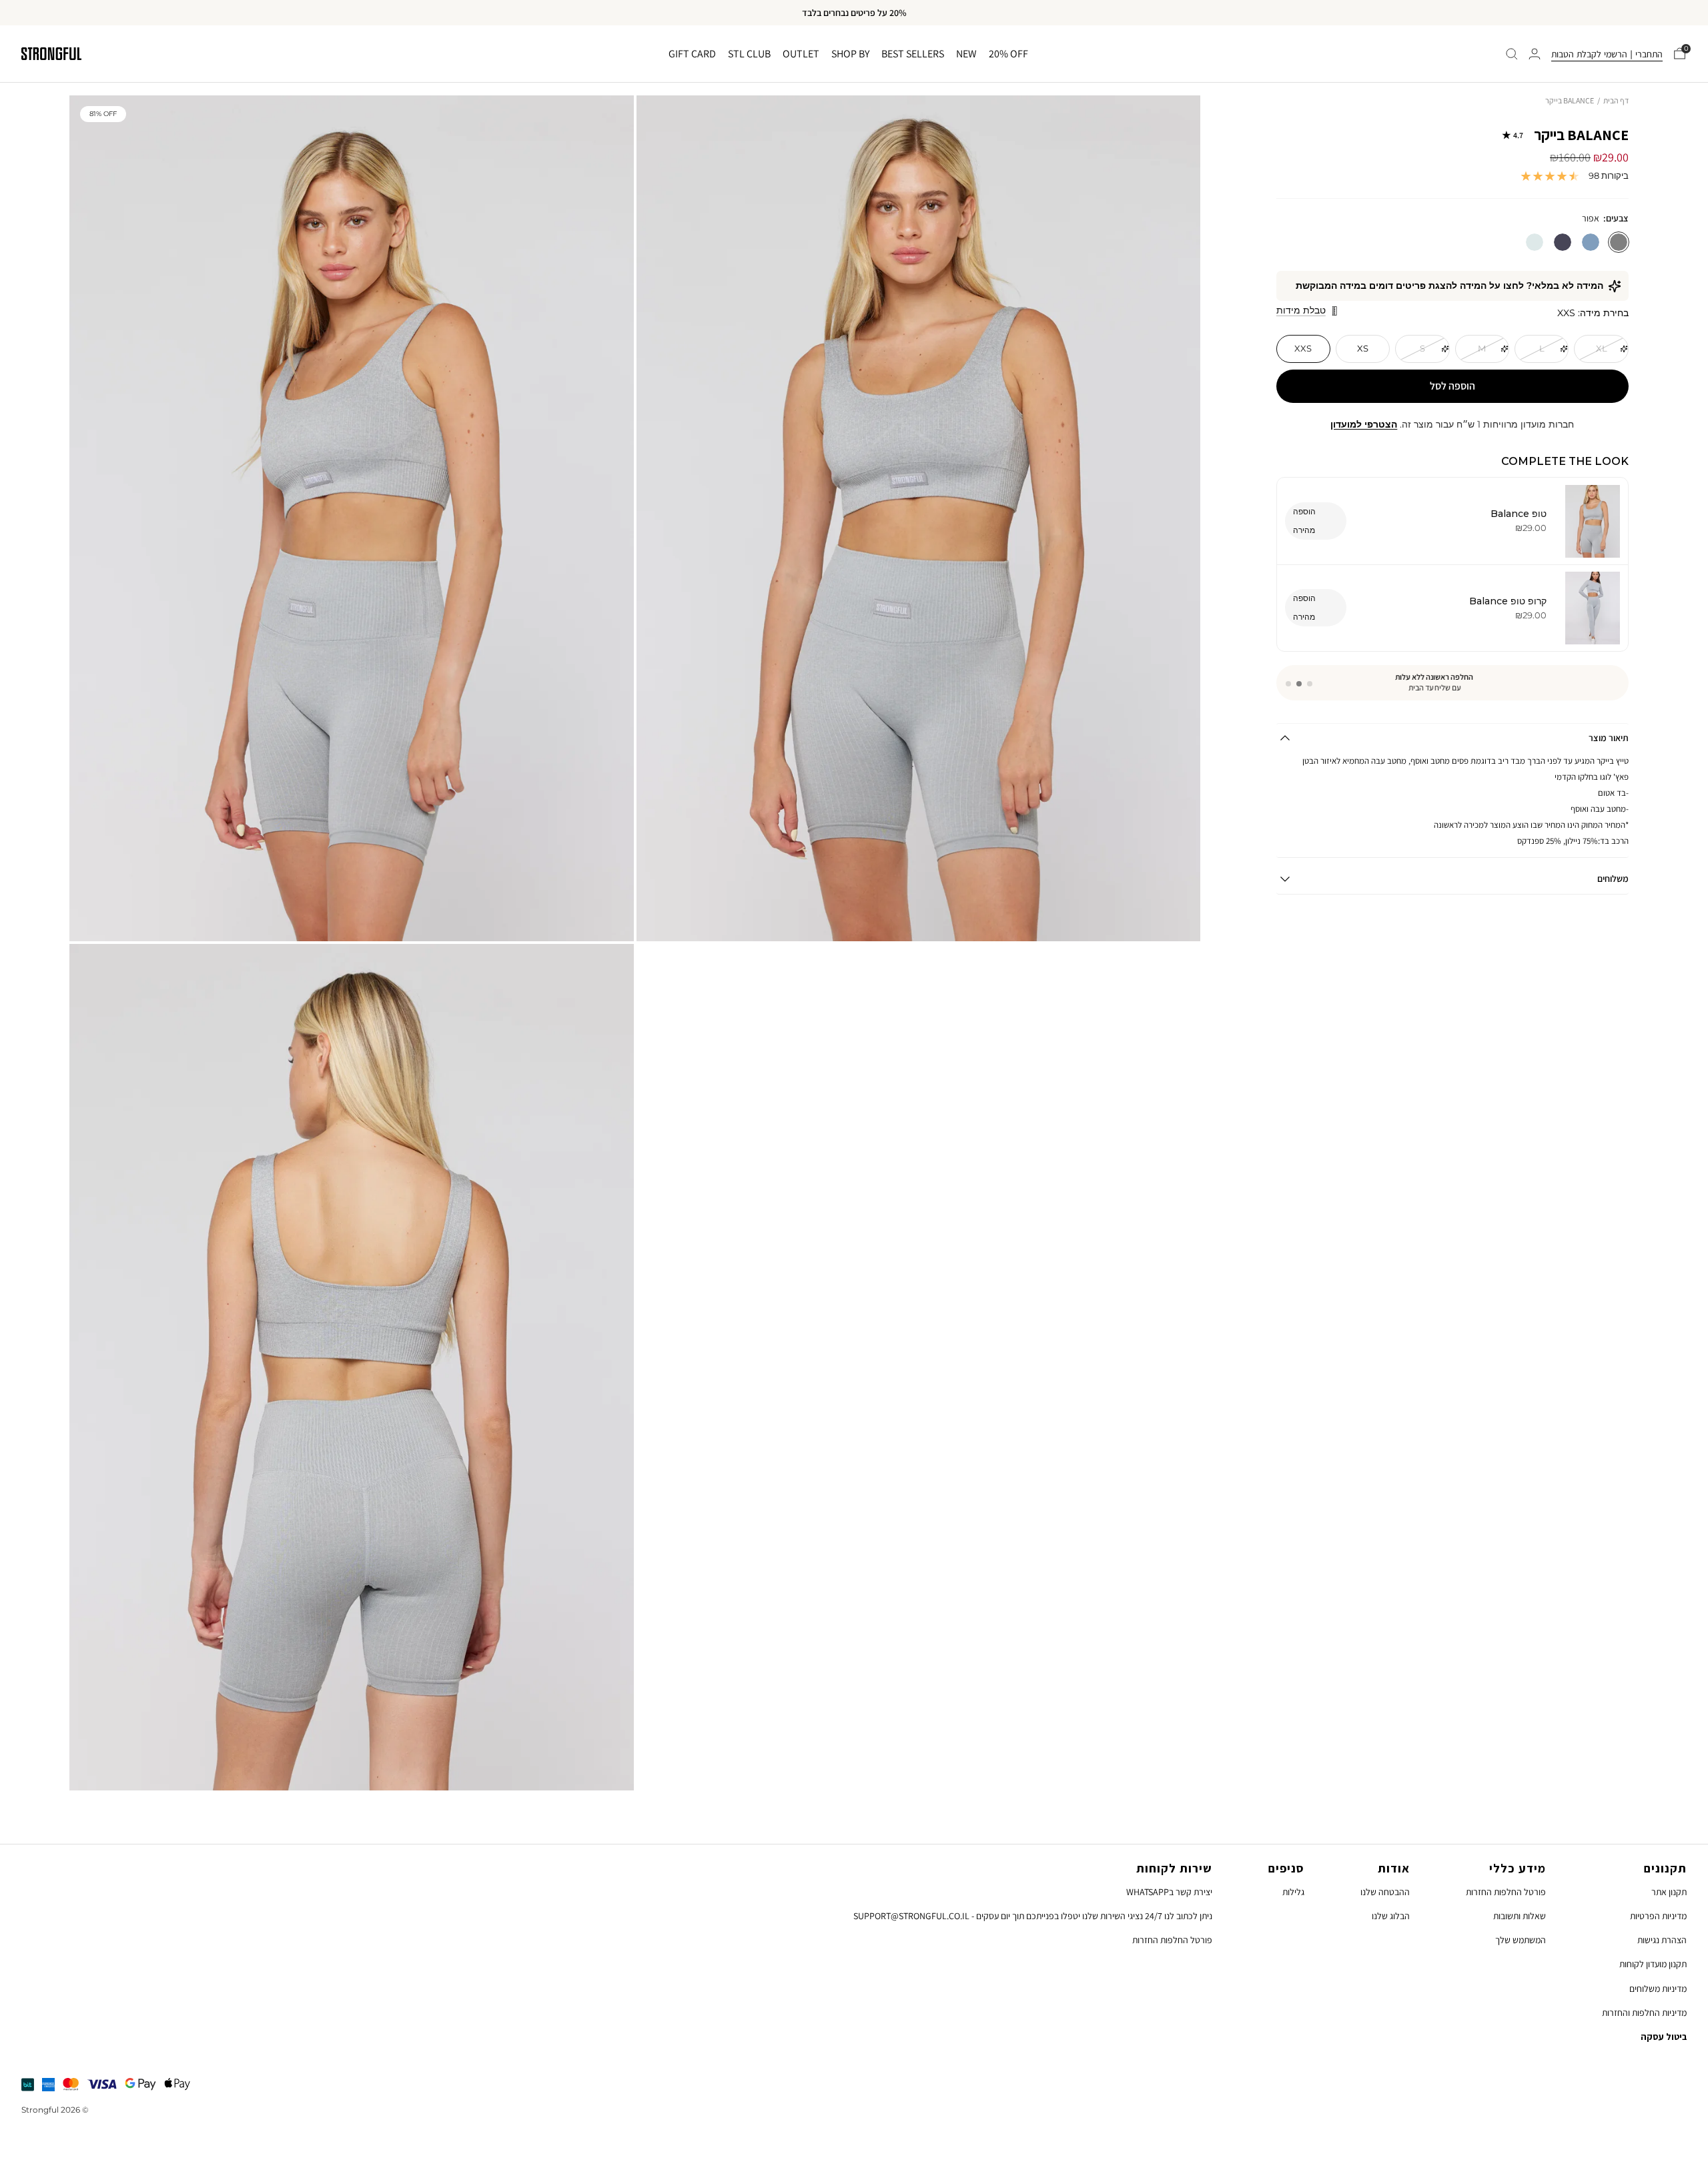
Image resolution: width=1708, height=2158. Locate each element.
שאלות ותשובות (1520, 1916)
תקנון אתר (1669, 1892)
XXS (1303, 348)
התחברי (1649, 54)
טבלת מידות (1301, 310)
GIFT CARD (692, 54)
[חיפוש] (1512, 54)
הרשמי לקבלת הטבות (1589, 54)
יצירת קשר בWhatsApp (1169, 1892)
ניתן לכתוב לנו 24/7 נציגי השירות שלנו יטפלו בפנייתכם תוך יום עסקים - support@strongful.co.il (1033, 1916)
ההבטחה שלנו (1385, 1892)
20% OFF (1008, 54)
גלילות (1293, 1892)
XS (1363, 348)
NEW (966, 54)
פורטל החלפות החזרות (1506, 1892)
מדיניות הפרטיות (1658, 1916)
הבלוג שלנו (1391, 1916)
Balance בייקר (1571, 135)
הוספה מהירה (1304, 521)
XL (1602, 348)
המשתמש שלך (1521, 1940)
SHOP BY (850, 54)
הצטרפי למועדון (1364, 424)
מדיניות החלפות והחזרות (1644, 2013)
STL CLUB (749, 54)
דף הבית (1616, 100)
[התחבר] (1535, 54)
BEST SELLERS (913, 54)
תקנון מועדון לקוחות (1653, 1964)
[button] (1310, 684)
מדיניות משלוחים (1658, 1989)
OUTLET (801, 54)
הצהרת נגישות (1662, 1940)
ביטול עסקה (1664, 2037)
